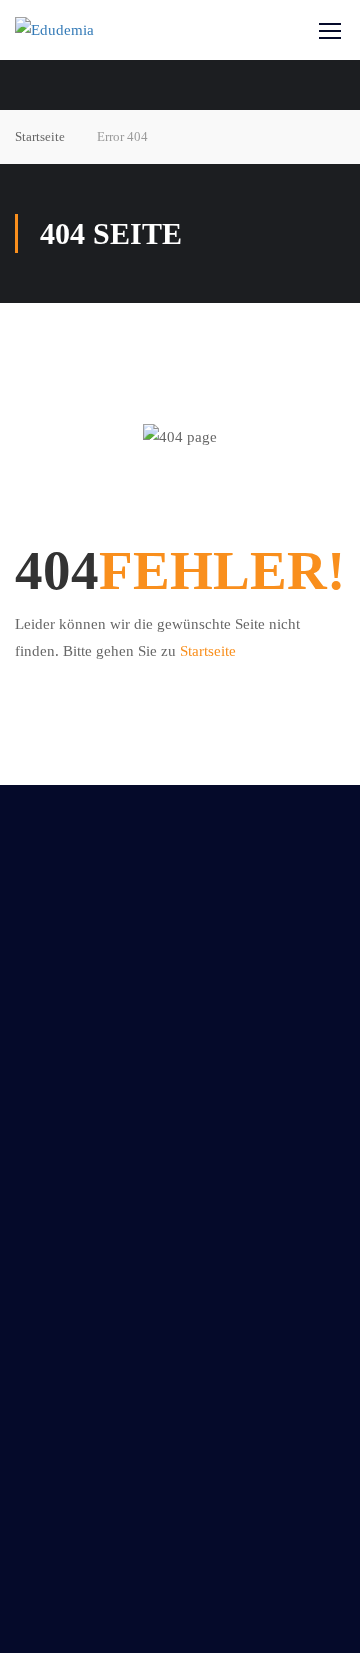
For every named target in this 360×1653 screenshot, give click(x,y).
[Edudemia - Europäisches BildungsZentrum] (83, 30)
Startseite (40, 136)
